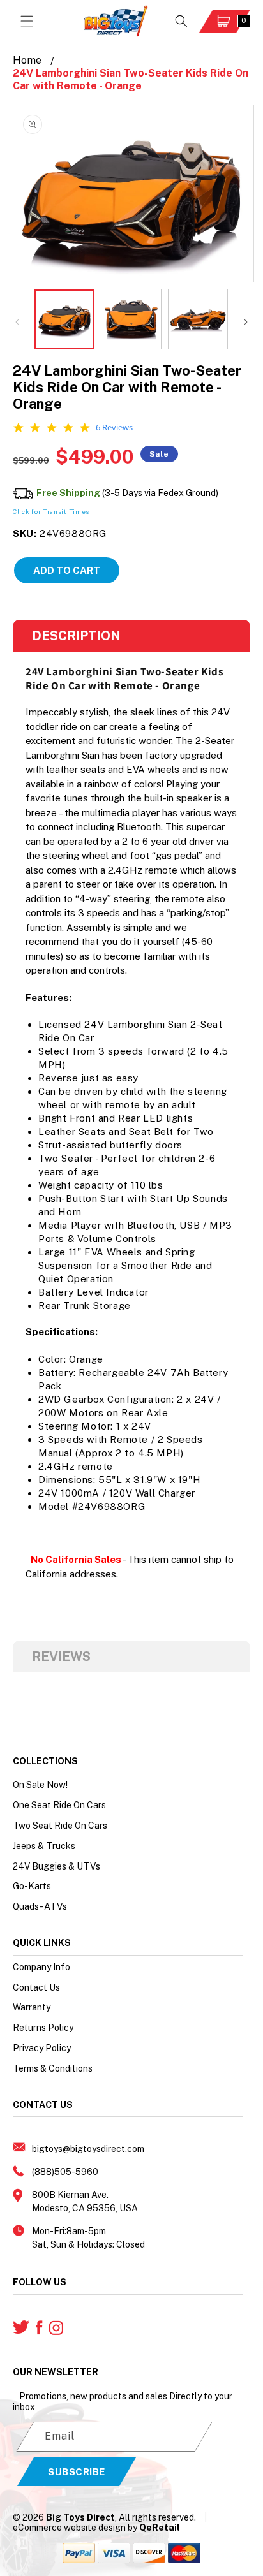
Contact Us (36, 1987)
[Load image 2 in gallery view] (131, 319)
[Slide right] (246, 322)
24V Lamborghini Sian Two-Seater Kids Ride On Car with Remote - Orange (131, 79)
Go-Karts (32, 1886)
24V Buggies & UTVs (56, 1866)
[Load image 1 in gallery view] (64, 319)
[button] (27, 21)
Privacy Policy (42, 2048)
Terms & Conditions (53, 2068)
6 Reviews (114, 428)
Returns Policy (43, 2028)
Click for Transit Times (51, 511)
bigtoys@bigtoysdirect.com (88, 2149)
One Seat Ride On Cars (59, 1805)
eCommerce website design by (75, 2528)
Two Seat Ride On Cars (60, 1826)
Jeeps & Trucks (44, 1846)
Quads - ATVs (40, 1906)
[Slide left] (17, 322)
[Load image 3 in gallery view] (198, 319)
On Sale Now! (40, 1785)
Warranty (32, 2007)
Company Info (41, 1967)
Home (27, 60)
